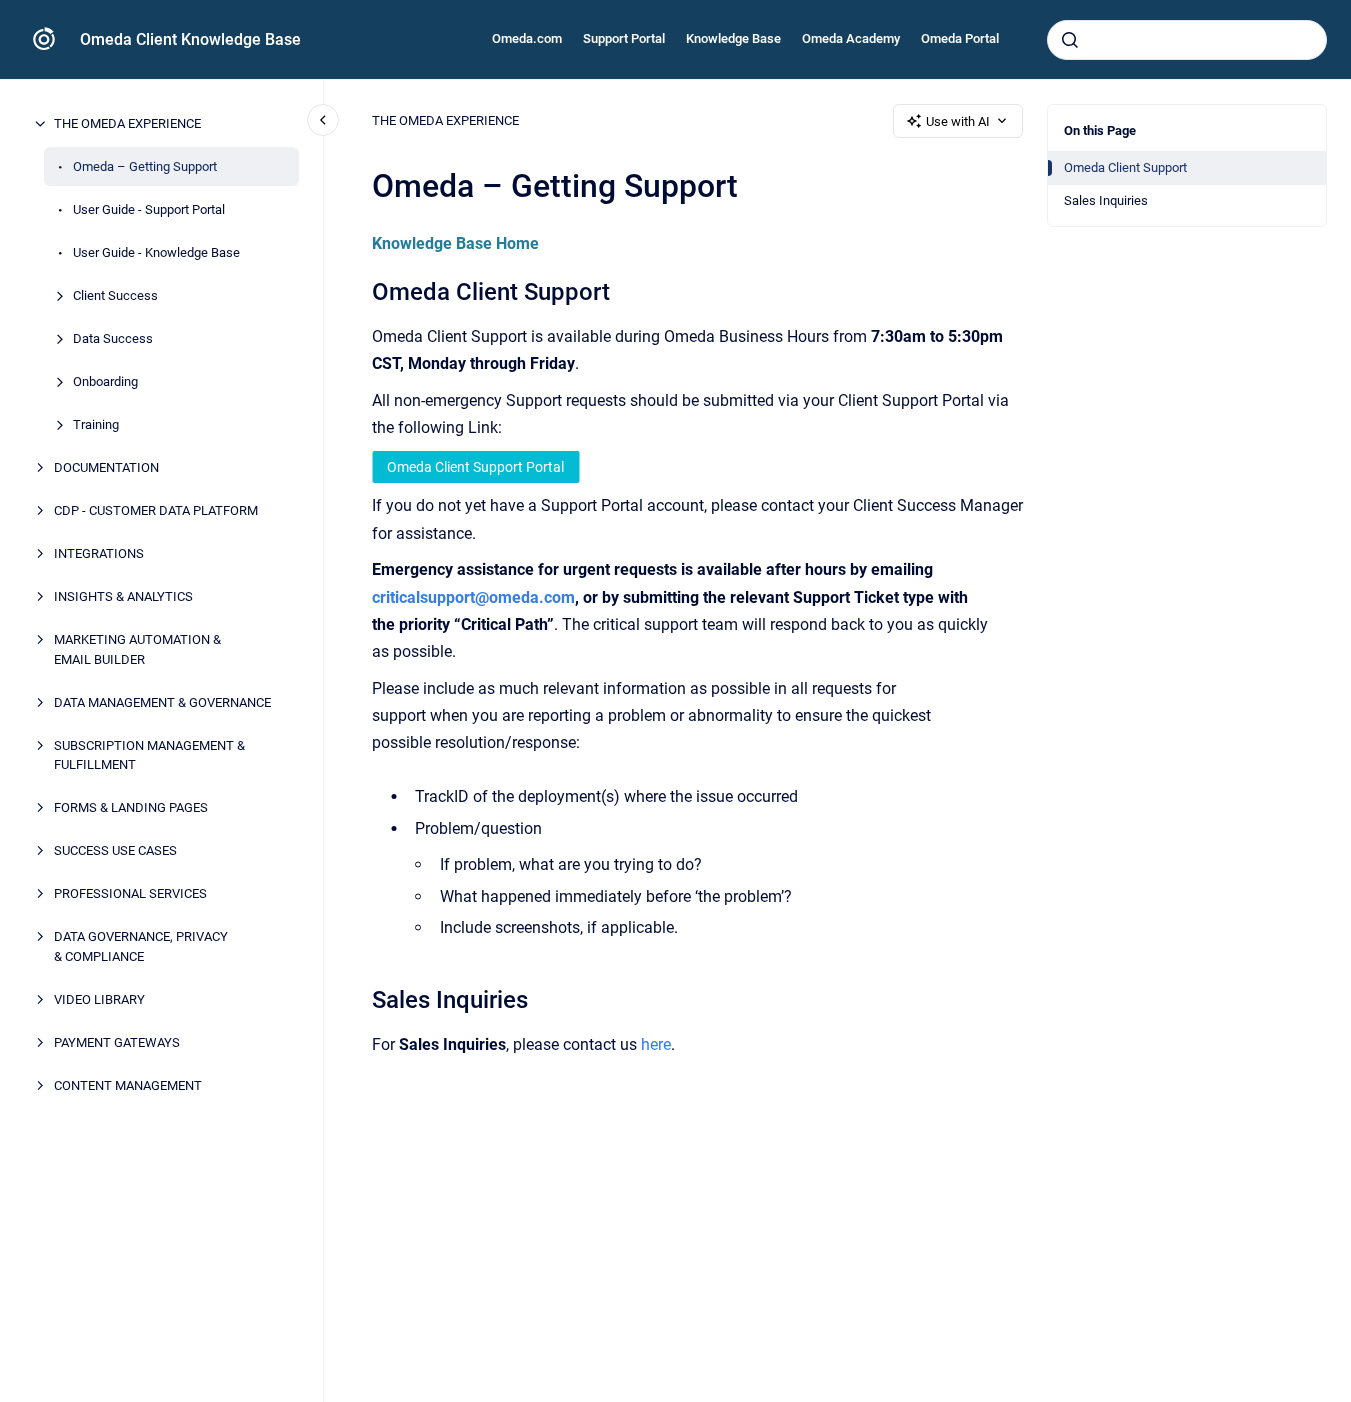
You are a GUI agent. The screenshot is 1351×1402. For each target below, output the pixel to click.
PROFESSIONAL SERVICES (130, 893)
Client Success (115, 295)
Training (96, 424)
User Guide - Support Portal (149, 209)
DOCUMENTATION (106, 467)
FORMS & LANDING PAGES (131, 807)
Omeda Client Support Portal (475, 467)
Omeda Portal (960, 38)
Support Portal (624, 38)
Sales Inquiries (1106, 200)
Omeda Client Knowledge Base (190, 39)
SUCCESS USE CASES (115, 850)
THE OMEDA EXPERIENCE (127, 123)
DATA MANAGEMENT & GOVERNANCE (162, 701)
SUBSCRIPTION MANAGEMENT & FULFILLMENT (149, 754)
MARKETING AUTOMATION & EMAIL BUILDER (137, 649)
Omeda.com (527, 38)
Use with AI (958, 121)
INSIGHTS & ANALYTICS (123, 596)
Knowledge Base (733, 38)
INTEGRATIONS (99, 553)
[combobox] (1187, 40)
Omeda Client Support (1125, 167)
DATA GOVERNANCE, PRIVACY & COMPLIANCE (141, 946)
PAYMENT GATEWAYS (117, 1041)
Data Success (113, 338)
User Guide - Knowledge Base (156, 252)
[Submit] (1070, 40)
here (656, 1044)
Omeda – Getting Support (145, 166)
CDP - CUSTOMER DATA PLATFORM (156, 510)
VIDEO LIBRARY (99, 998)
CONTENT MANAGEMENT (128, 1084)
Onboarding (105, 381)
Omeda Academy (851, 38)
